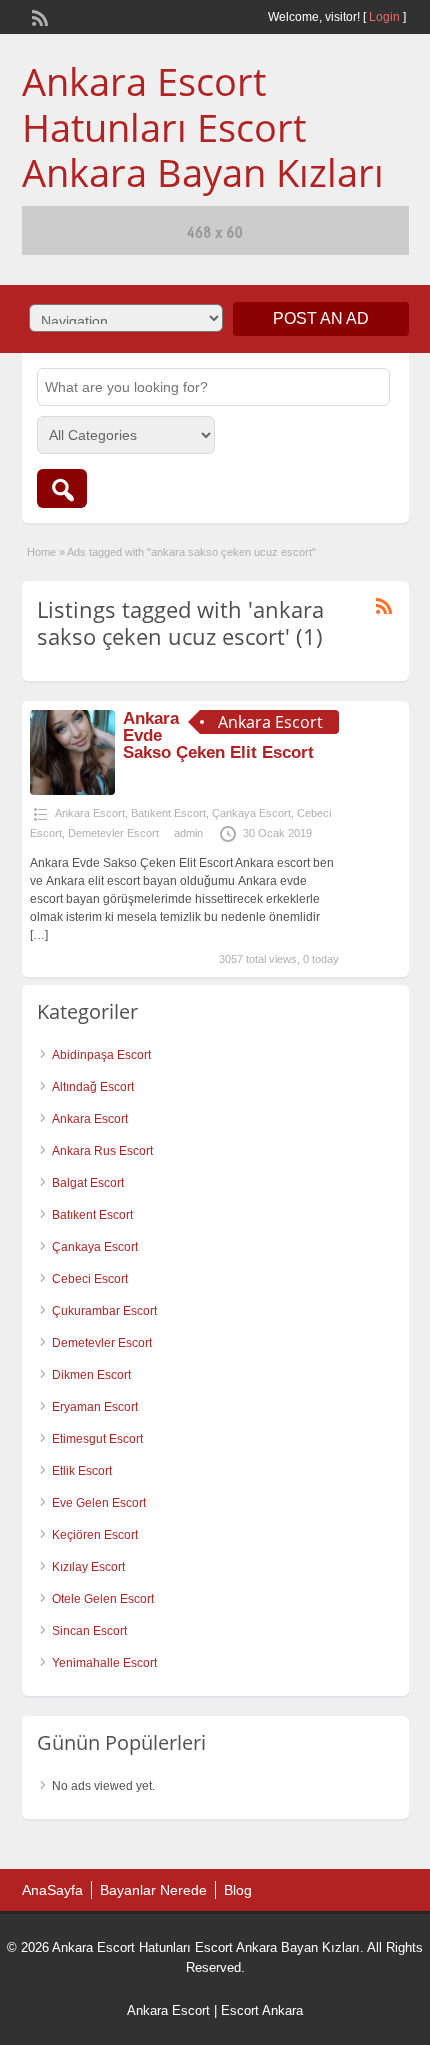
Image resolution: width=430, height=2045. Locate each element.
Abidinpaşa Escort (101, 1055)
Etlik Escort (82, 1471)
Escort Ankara (262, 2010)
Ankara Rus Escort (102, 1151)
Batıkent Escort (168, 813)
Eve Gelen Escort (99, 1503)
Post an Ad (321, 318)
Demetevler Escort (113, 833)
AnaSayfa (52, 1890)
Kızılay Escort (88, 1567)
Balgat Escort (88, 1183)
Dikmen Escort (91, 1375)
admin (188, 833)
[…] (39, 935)
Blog (238, 1890)
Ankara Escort (90, 813)
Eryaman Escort (95, 1407)
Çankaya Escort (251, 813)
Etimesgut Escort (97, 1439)
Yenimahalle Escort (104, 1663)
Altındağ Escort (93, 1087)
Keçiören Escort (95, 1535)
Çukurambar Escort (104, 1311)
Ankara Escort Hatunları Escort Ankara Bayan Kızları (203, 126)
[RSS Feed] (38, 16)
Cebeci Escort (90, 1279)
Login (384, 17)
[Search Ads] (62, 488)
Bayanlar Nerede (153, 1890)
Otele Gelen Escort (103, 1599)
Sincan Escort (89, 1631)
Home (41, 552)
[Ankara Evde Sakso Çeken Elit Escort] (72, 791)
